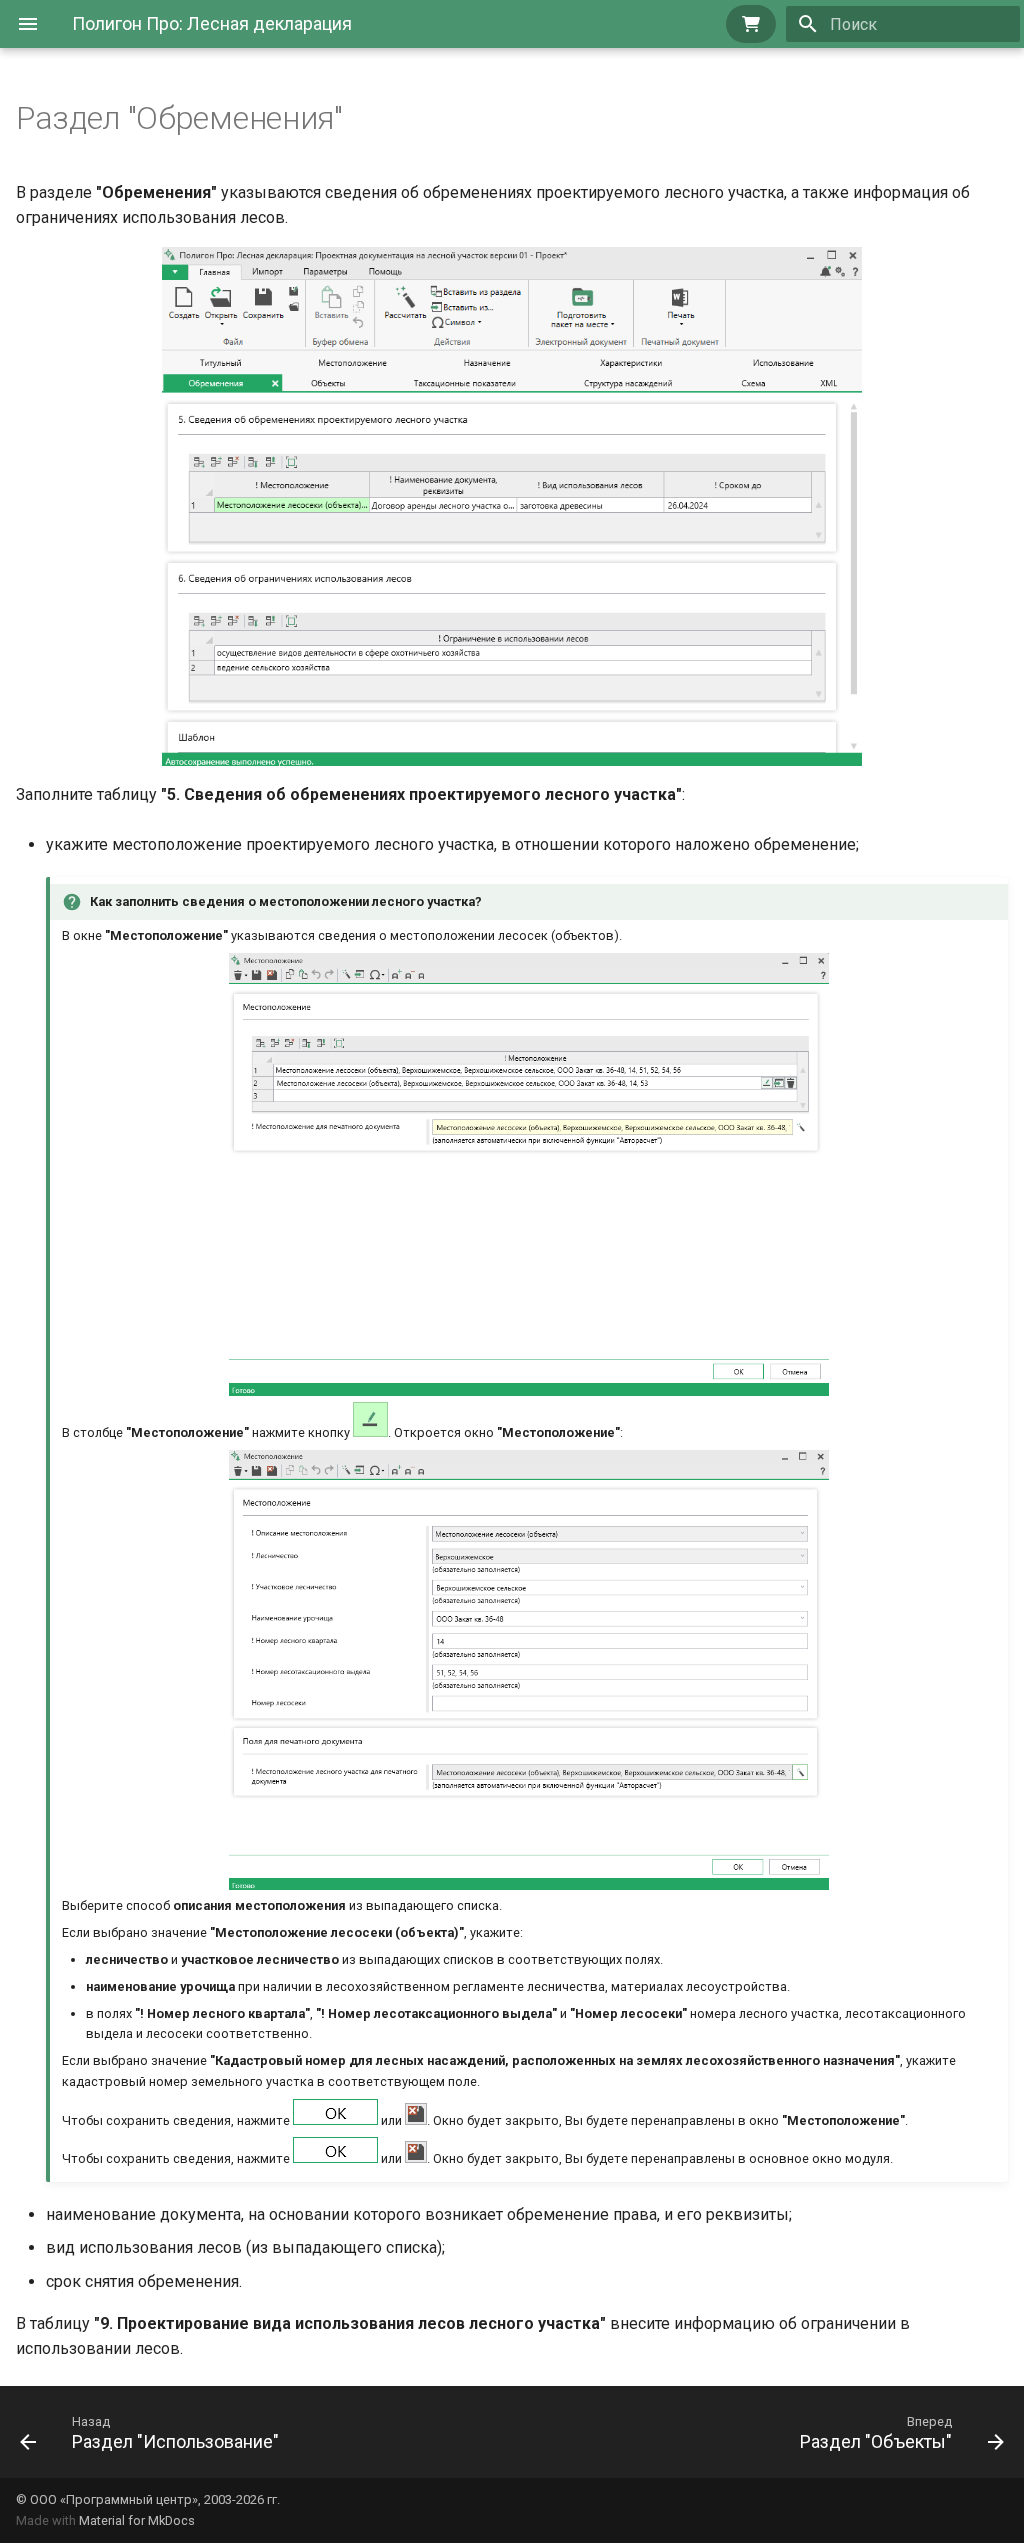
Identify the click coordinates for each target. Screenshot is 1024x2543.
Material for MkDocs (137, 2520)
